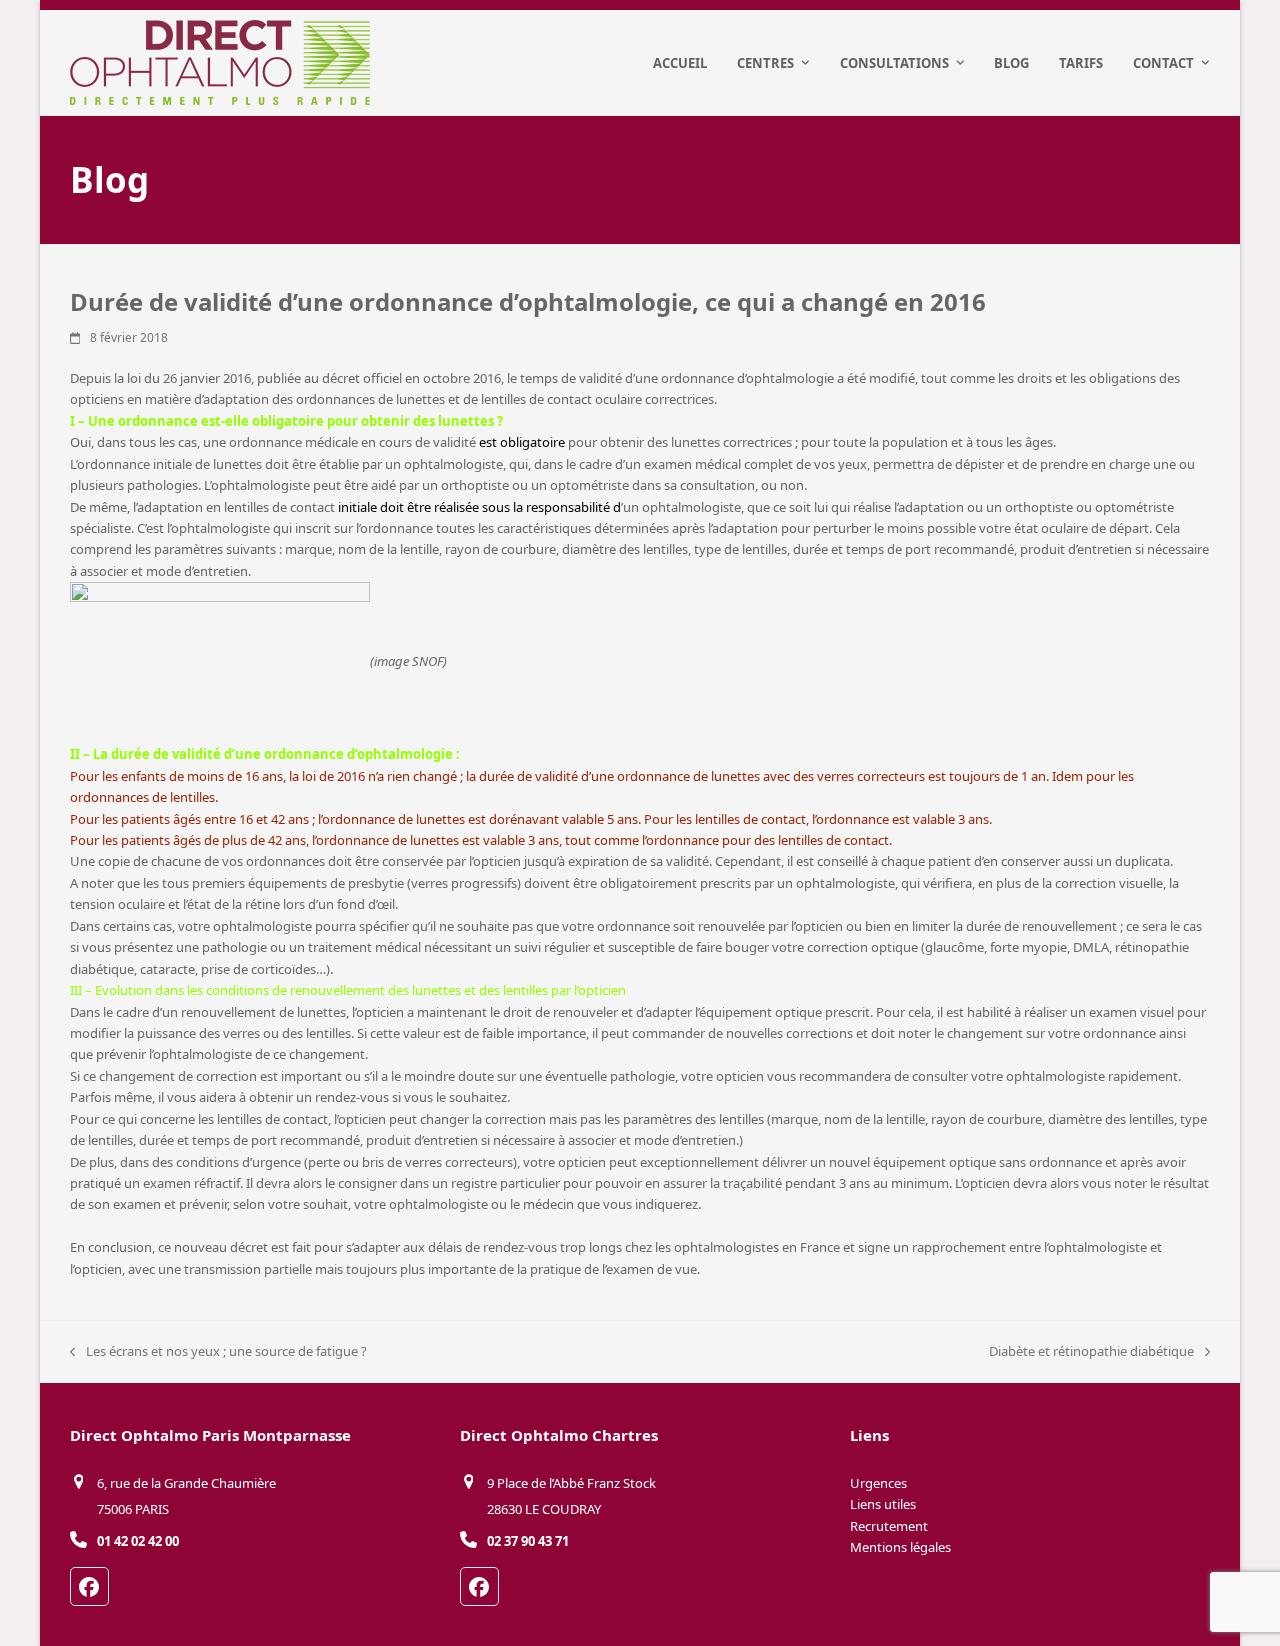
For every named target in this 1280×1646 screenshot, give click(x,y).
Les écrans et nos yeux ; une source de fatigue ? (218, 1352)
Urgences (878, 1483)
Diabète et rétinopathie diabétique (1091, 1352)
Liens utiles (883, 1504)
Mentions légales (900, 1547)
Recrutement (889, 1526)
